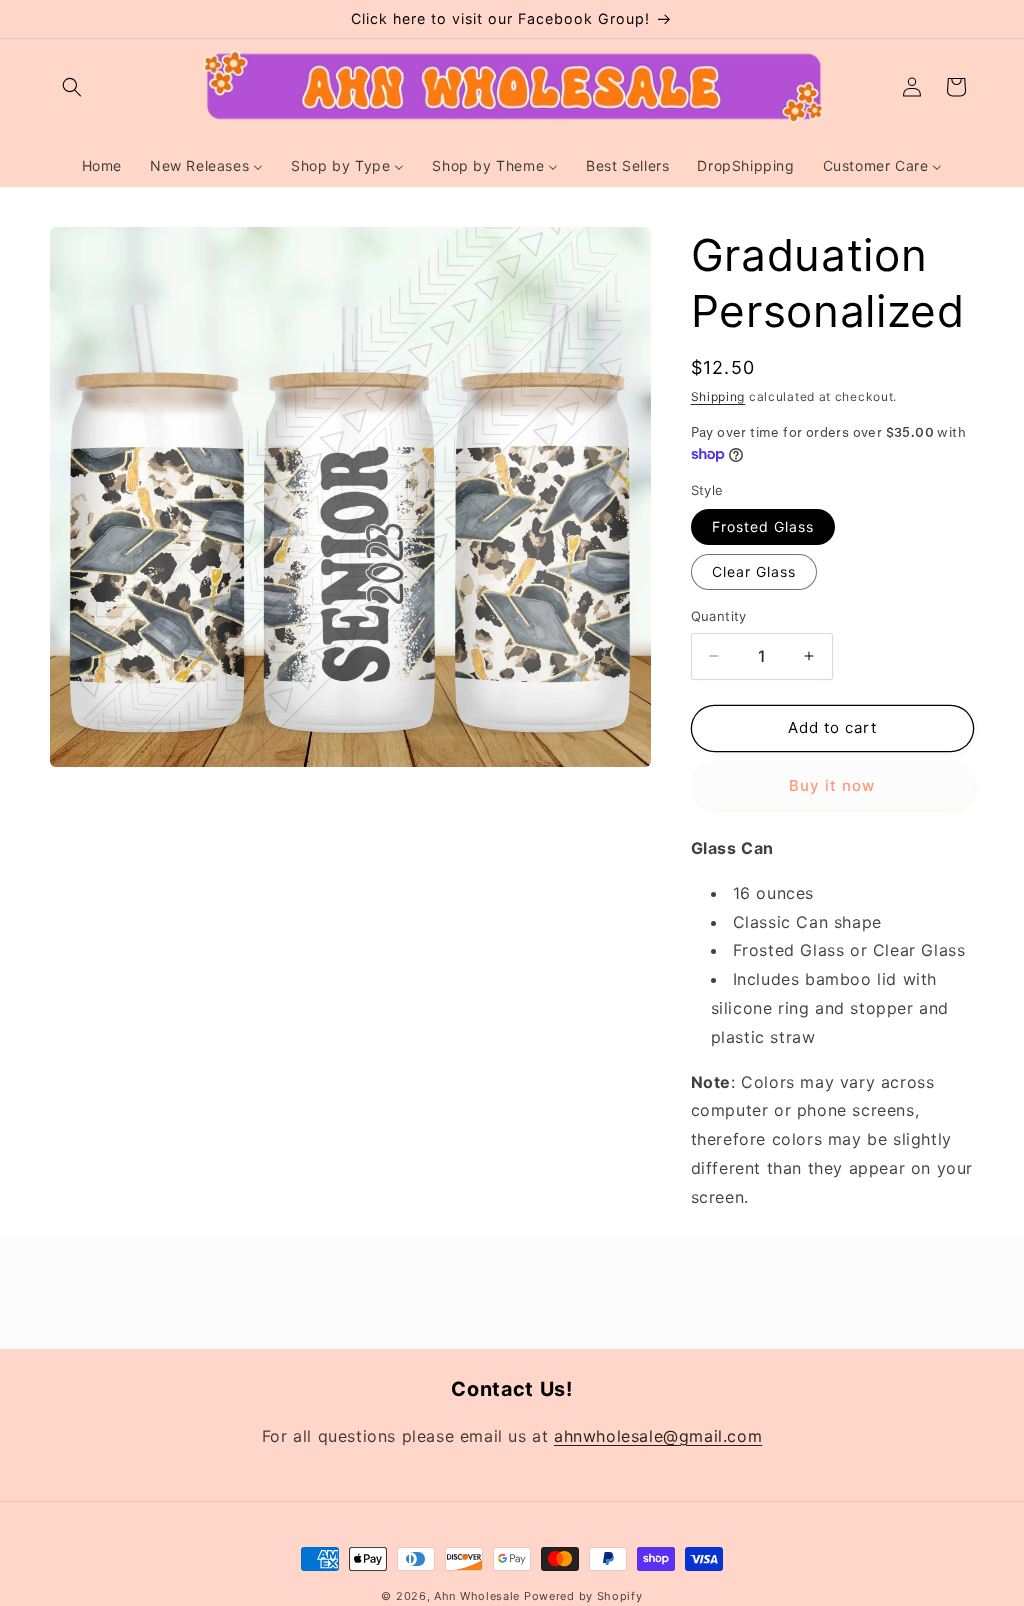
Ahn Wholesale (477, 1596)
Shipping (718, 396)
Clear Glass (754, 571)
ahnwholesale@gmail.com (658, 1436)
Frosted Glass (763, 526)
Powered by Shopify (583, 1596)
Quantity (719, 616)
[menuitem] (102, 166)
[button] (72, 87)
